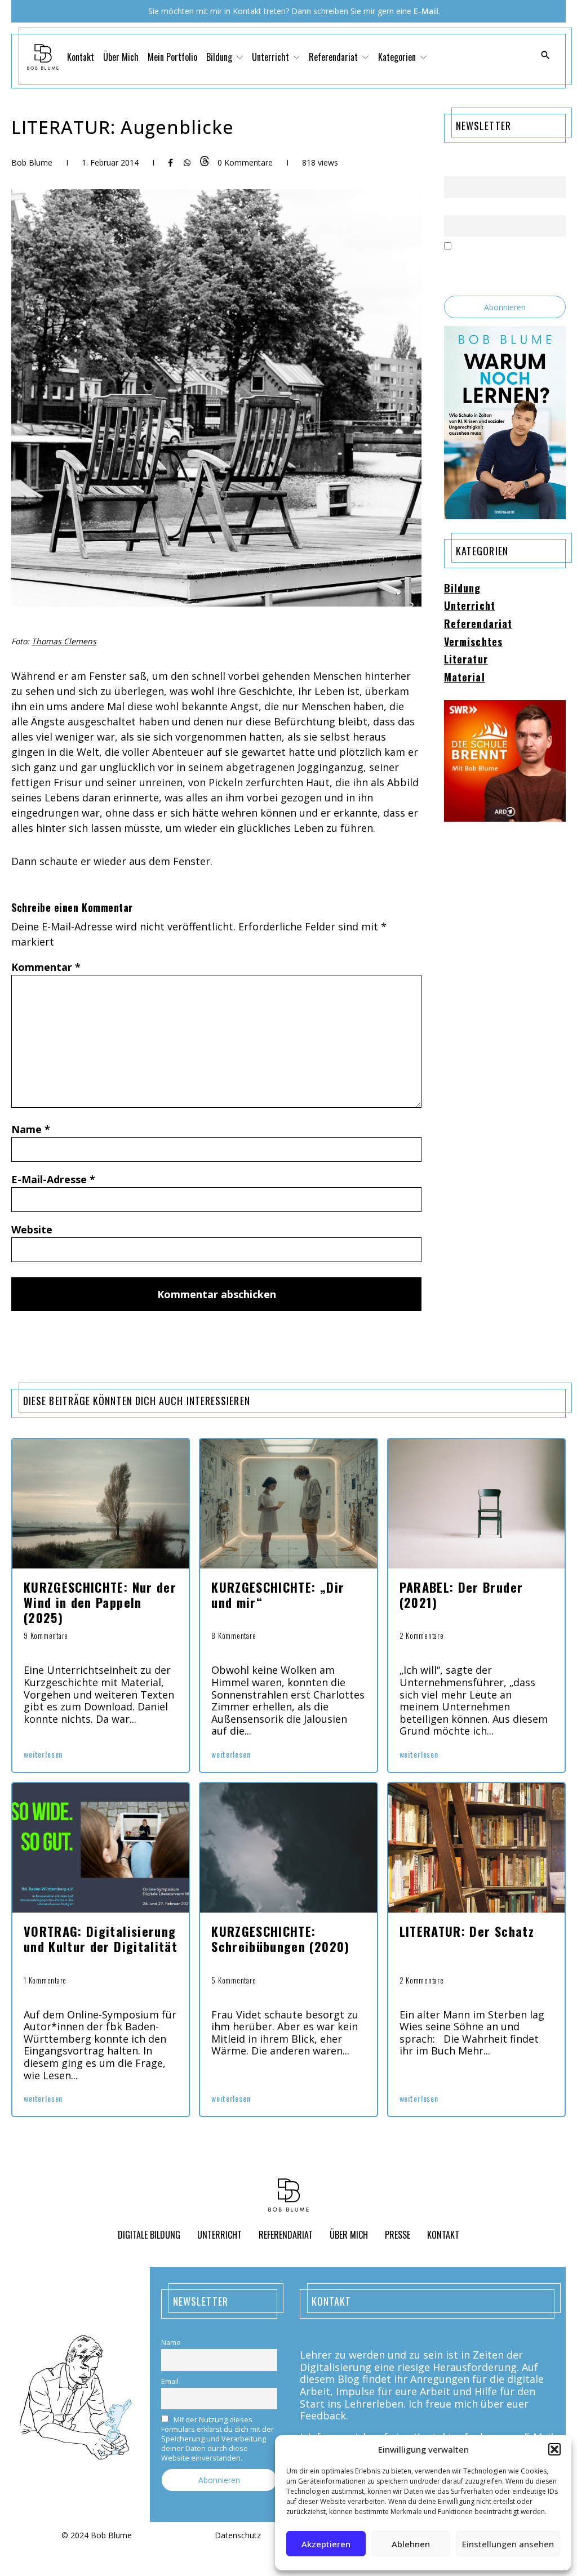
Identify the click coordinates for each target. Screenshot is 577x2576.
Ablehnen (411, 2544)
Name (31, 1129)
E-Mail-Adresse (53, 1179)
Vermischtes (473, 642)
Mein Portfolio (172, 57)
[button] (554, 2449)
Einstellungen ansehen (508, 2544)
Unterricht (470, 606)
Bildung (463, 589)
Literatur (466, 659)
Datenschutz (238, 2536)
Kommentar (46, 967)
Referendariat (478, 624)
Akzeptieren (326, 2544)
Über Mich (121, 57)
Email (453, 208)
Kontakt (81, 57)
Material (465, 678)
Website (32, 1229)
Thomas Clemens (64, 641)
